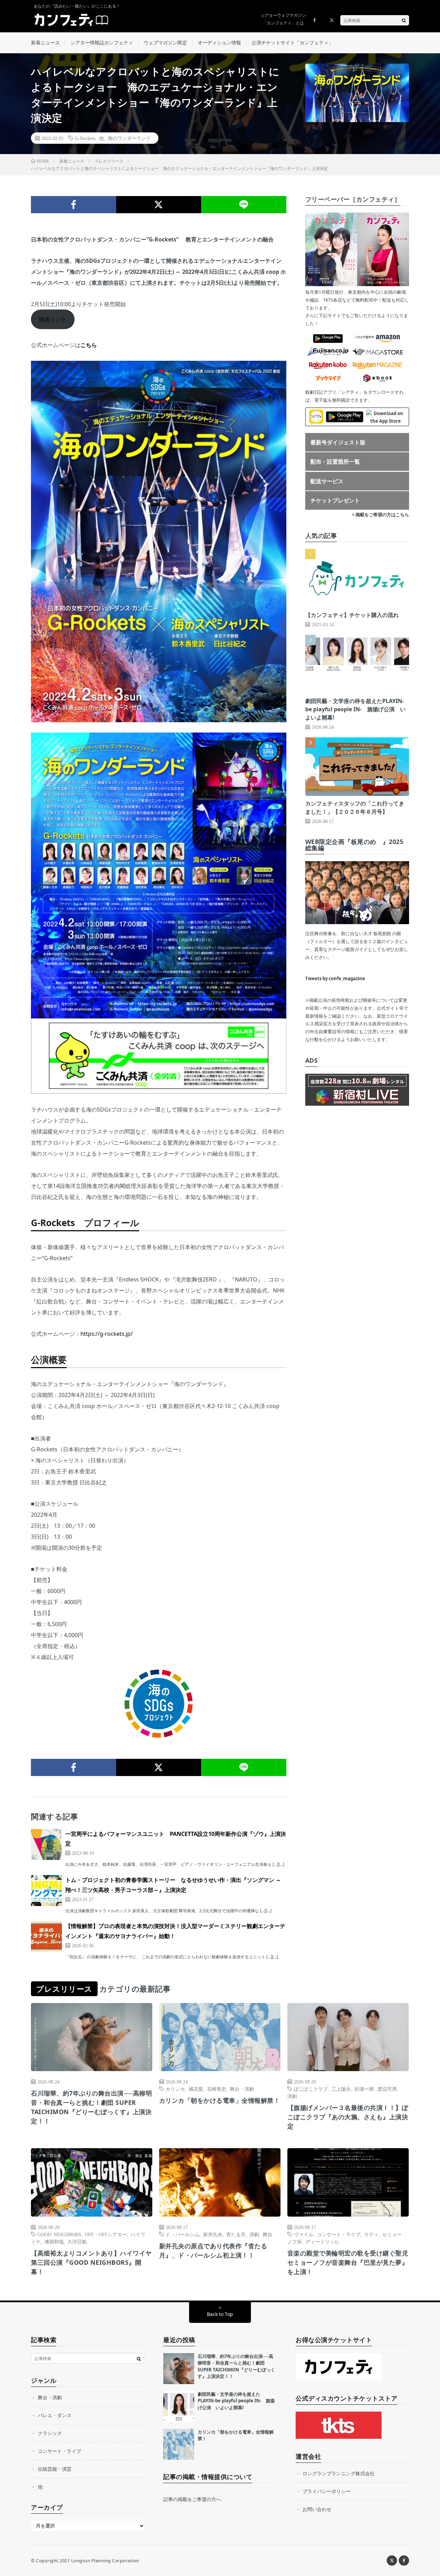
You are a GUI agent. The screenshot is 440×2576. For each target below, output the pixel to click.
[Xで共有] (159, 205)
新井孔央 (213, 2234)
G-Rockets (85, 138)
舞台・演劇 (242, 2089)
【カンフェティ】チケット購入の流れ (352, 615)
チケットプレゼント (335, 500)
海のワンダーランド (129, 138)
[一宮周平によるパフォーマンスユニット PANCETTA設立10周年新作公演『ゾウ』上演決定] (46, 1844)
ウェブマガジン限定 (165, 42)
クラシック (50, 2433)
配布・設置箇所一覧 (335, 462)
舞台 (267, 2234)
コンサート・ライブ (339, 2234)
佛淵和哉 (54, 2241)
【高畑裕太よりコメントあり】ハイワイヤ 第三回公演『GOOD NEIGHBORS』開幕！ (91, 2262)
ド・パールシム (183, 2234)
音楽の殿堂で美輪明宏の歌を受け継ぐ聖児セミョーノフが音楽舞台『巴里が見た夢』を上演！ (348, 2262)
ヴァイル (304, 2234)
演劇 (292, 2096)
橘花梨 (196, 2089)
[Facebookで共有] (74, 205)
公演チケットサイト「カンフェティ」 (293, 42)
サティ (371, 2234)
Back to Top (220, 2314)
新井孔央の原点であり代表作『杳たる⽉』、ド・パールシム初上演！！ (213, 2250)
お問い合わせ (317, 2509)
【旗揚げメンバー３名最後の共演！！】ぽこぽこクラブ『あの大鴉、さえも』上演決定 (348, 2117)
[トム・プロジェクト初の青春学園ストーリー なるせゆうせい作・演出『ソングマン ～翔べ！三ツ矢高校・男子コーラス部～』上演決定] (46, 1891)
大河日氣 (77, 2241)
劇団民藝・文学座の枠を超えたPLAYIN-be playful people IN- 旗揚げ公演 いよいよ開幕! (355, 709)
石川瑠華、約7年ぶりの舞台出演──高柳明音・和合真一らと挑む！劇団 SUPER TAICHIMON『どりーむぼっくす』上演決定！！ (91, 2107)
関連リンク (53, 320)
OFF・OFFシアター (106, 2234)
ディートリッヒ (322, 2241)
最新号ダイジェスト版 (338, 442)
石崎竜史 (217, 2089)
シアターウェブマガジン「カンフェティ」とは (283, 19)
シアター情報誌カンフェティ (102, 42)
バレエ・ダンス (55, 2415)
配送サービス (327, 481)
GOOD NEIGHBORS (59, 2234)
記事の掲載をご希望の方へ (192, 2499)
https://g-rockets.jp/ (107, 1334)
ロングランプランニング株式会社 (339, 2473)
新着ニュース (45, 42)
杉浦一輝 (364, 2089)
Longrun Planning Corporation (105, 2561)
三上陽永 (341, 2089)
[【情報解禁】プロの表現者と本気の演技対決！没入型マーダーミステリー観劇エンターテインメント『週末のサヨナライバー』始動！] (46, 1937)
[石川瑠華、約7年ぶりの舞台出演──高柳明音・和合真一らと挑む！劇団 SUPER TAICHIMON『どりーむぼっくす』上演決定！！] (179, 2369)
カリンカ (175, 2089)
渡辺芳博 (387, 2089)
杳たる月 (236, 2234)
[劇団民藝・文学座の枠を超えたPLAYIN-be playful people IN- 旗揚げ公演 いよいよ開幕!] (179, 2406)
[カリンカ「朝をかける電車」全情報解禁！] (179, 2444)
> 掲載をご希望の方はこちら (381, 515)
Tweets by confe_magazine (335, 978)
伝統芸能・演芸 (55, 2469)
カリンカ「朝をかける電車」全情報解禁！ (220, 2100)
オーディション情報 (219, 42)
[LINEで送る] (244, 205)
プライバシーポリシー (327, 2491)
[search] (404, 20)
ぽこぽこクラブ (311, 2089)
